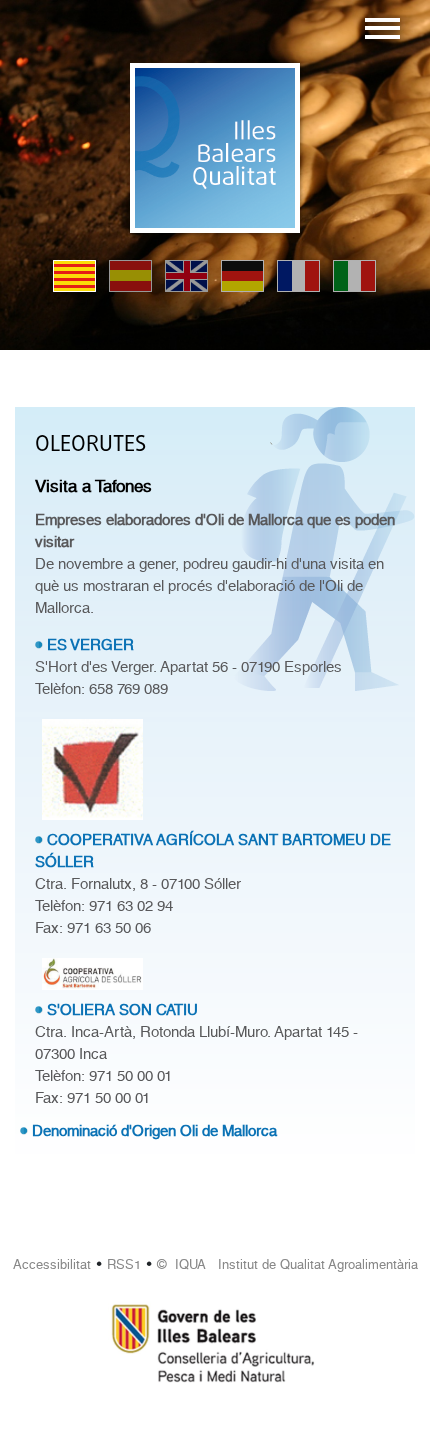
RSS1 (124, 1264)
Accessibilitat (52, 1264)
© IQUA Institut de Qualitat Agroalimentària (287, 1264)
